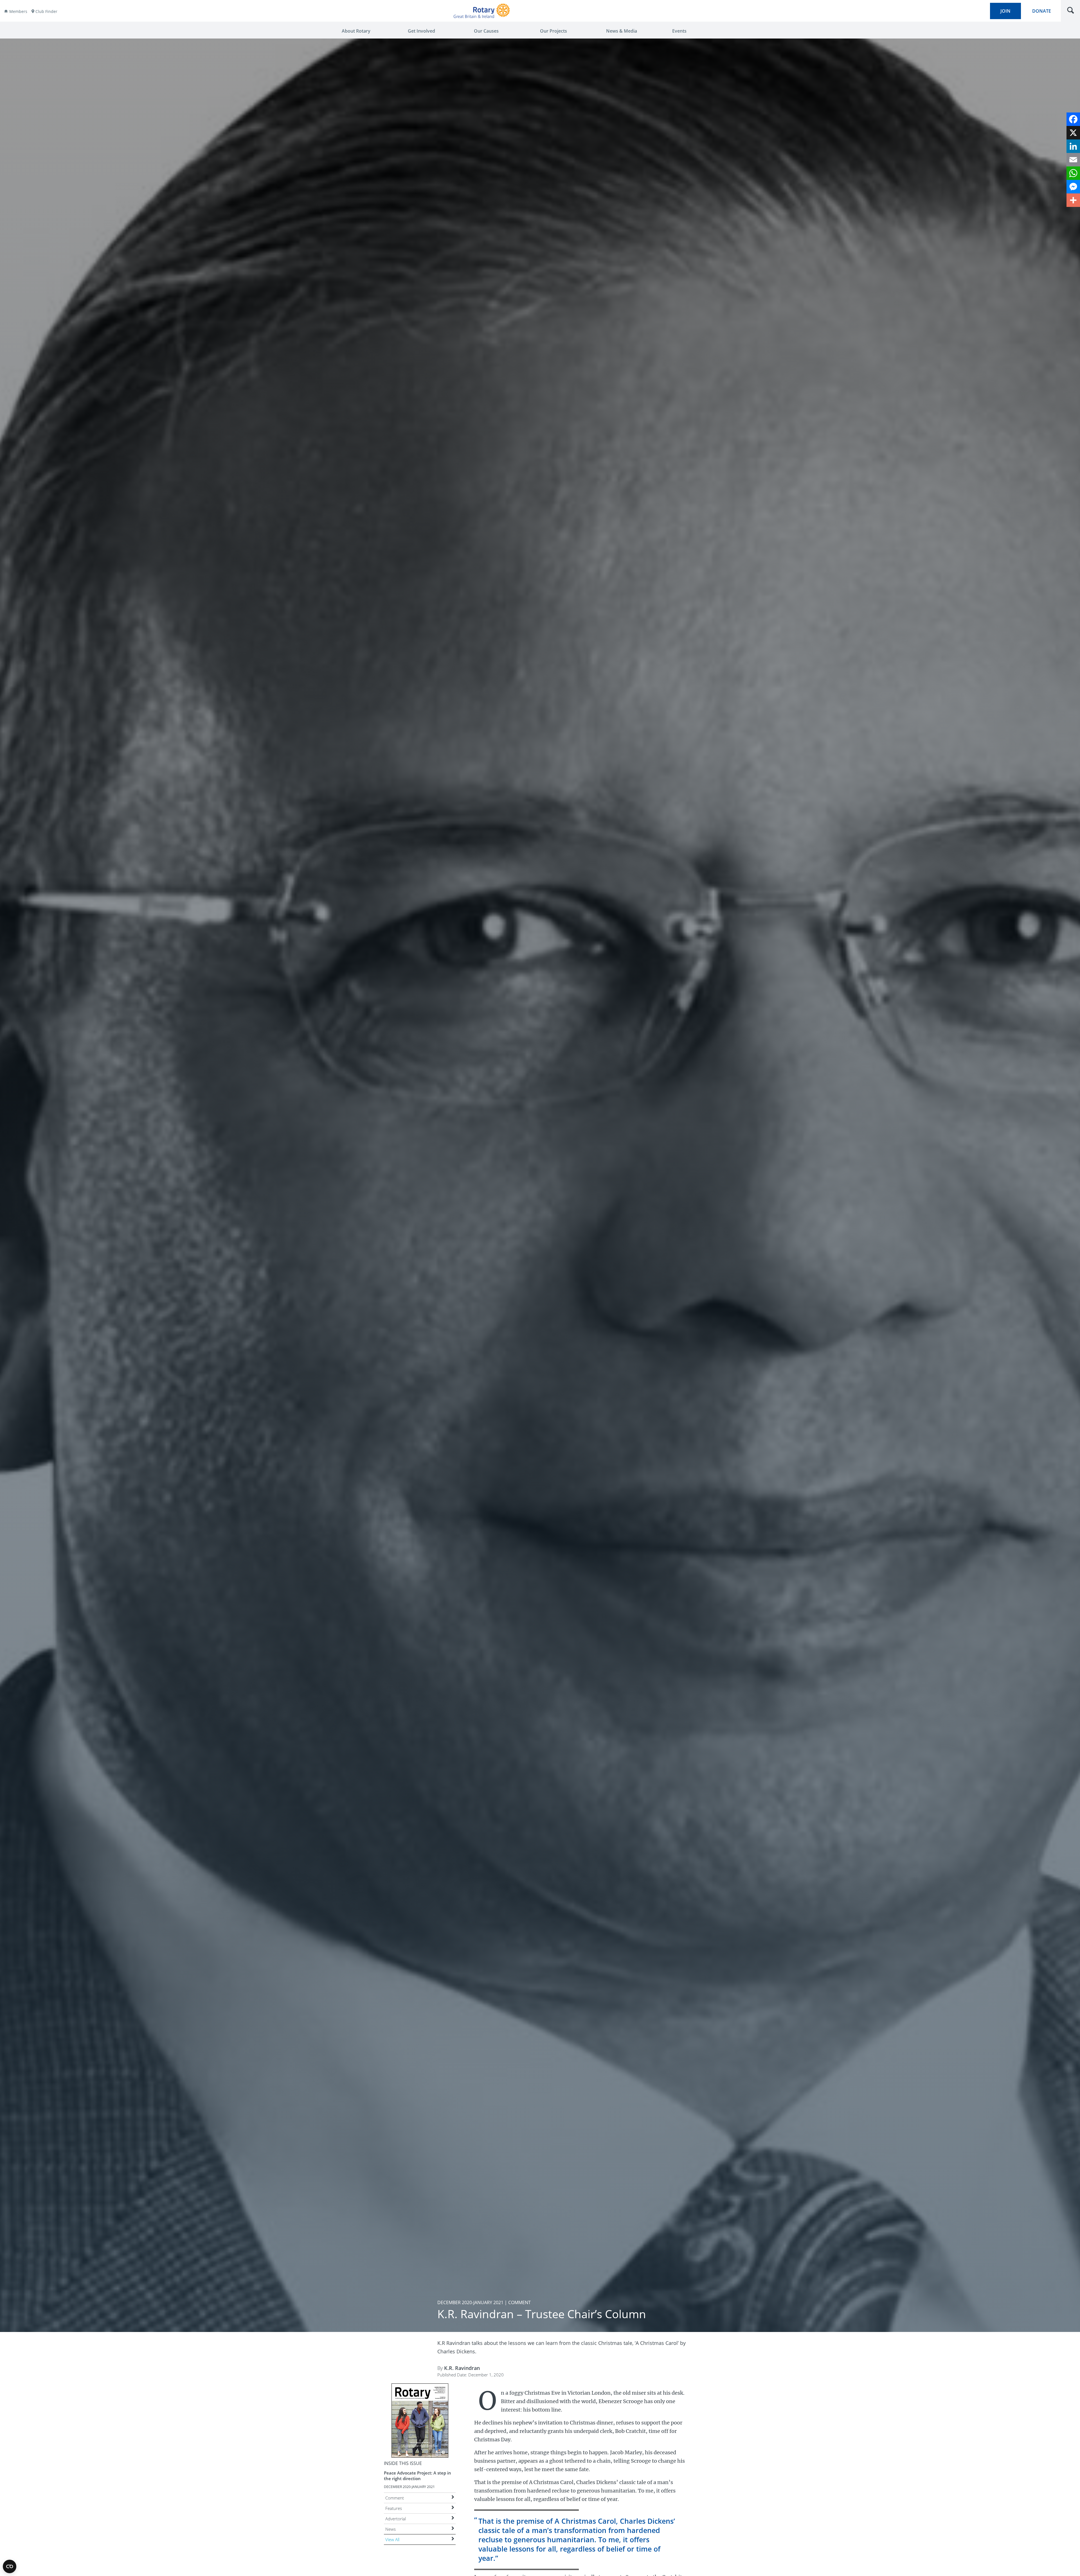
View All (392, 2539)
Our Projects (553, 31)
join (1005, 11)
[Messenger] (1073, 187)
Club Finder (46, 11)
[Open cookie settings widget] (10, 2566)
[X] (1073, 133)
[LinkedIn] (1073, 146)
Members (18, 11)
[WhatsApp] (1073, 173)
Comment (395, 2498)
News (391, 2529)
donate (1042, 11)
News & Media (622, 31)
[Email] (1073, 160)
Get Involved (421, 31)
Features (394, 2508)
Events (679, 31)
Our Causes (486, 31)
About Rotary (356, 31)
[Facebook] (1073, 119)
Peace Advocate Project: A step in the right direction (418, 2476)
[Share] (1073, 200)
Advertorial (396, 2519)
